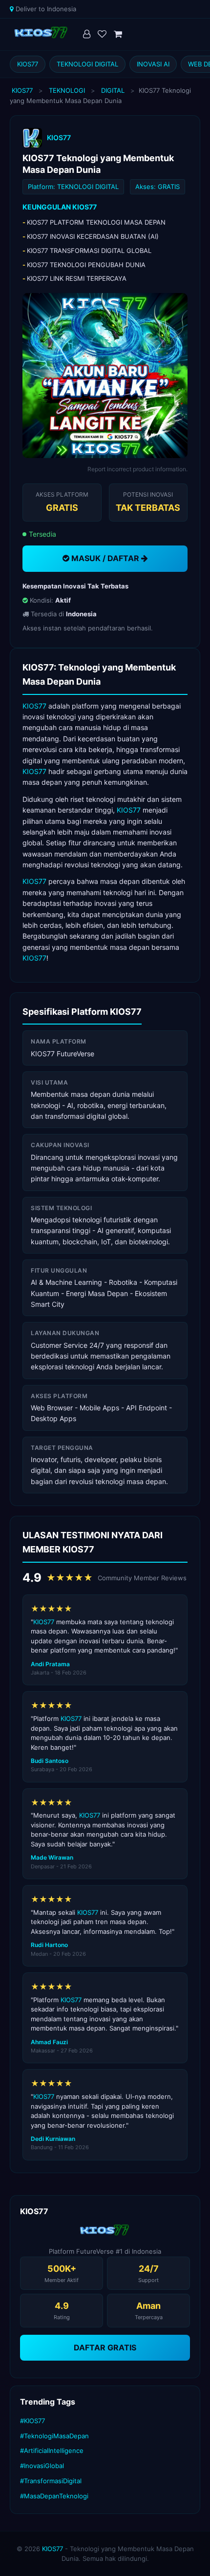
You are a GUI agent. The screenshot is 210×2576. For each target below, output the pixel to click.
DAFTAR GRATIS (105, 2347)
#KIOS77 (32, 2421)
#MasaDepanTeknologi (54, 2496)
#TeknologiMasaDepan (54, 2436)
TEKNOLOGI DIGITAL (87, 64)
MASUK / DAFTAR (105, 558)
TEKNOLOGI (67, 90)
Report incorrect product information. (137, 469)
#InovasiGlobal (42, 2466)
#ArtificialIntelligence (52, 2450)
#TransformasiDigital (51, 2481)
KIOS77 (28, 64)
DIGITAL (113, 90)
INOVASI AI (153, 64)
